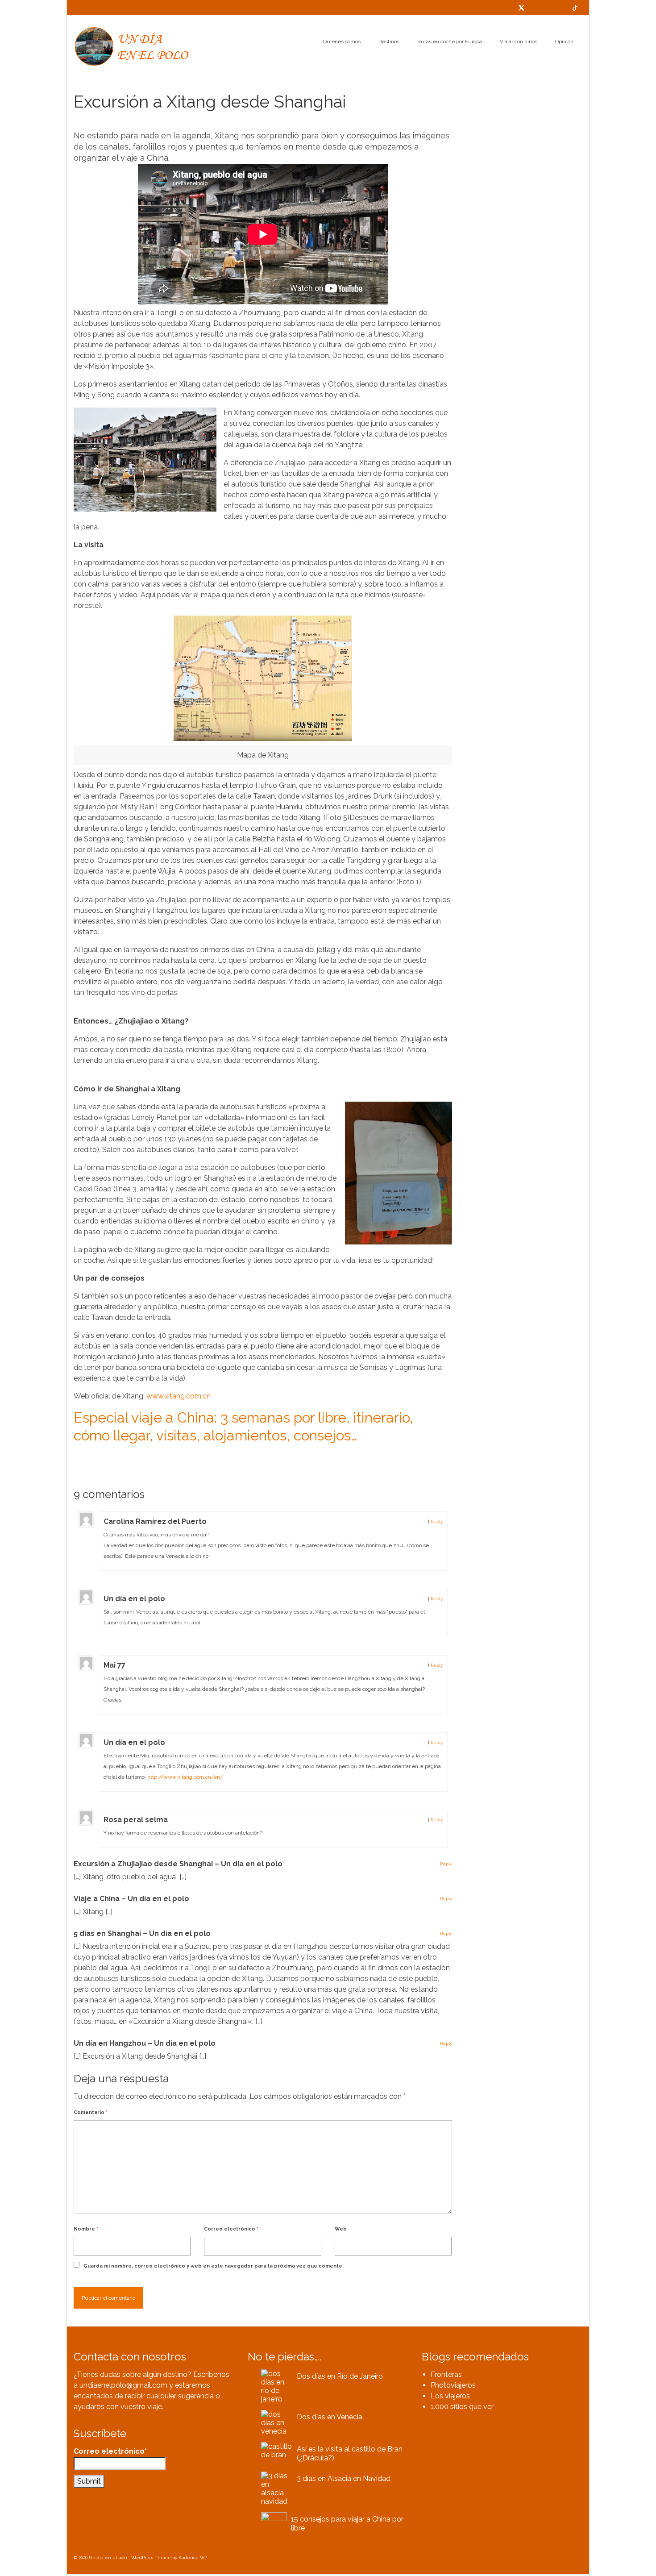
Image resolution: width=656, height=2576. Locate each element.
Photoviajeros (453, 2385)
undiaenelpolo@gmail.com (123, 2385)
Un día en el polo (134, 1599)
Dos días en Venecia (330, 2417)
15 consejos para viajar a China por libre (347, 2524)
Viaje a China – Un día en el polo (131, 1899)
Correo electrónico (231, 2229)
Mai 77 (114, 1665)
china (94, 1458)
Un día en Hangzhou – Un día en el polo (145, 2043)
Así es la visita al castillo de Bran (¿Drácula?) (350, 2453)
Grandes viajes (131, 120)
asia (81, 1458)
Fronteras (446, 2374)
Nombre (86, 2229)
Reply (437, 1521)
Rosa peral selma (136, 1820)
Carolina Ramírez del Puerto (155, 1521)
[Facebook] (535, 8)
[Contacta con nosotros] (508, 8)
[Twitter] (521, 8)
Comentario (91, 2112)
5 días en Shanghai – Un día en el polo (142, 1933)
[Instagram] (561, 8)
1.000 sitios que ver (462, 2407)
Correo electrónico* (110, 2451)
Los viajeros (450, 2396)
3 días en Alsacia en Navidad (344, 2478)
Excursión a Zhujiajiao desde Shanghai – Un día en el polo (178, 1864)
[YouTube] (548, 8)
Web (341, 2229)
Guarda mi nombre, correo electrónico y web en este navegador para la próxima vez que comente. (214, 2266)
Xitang (110, 1458)
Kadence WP (193, 2557)
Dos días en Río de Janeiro (340, 2376)
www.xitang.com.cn (179, 1396)
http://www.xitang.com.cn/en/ (185, 1777)
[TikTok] (575, 8)
